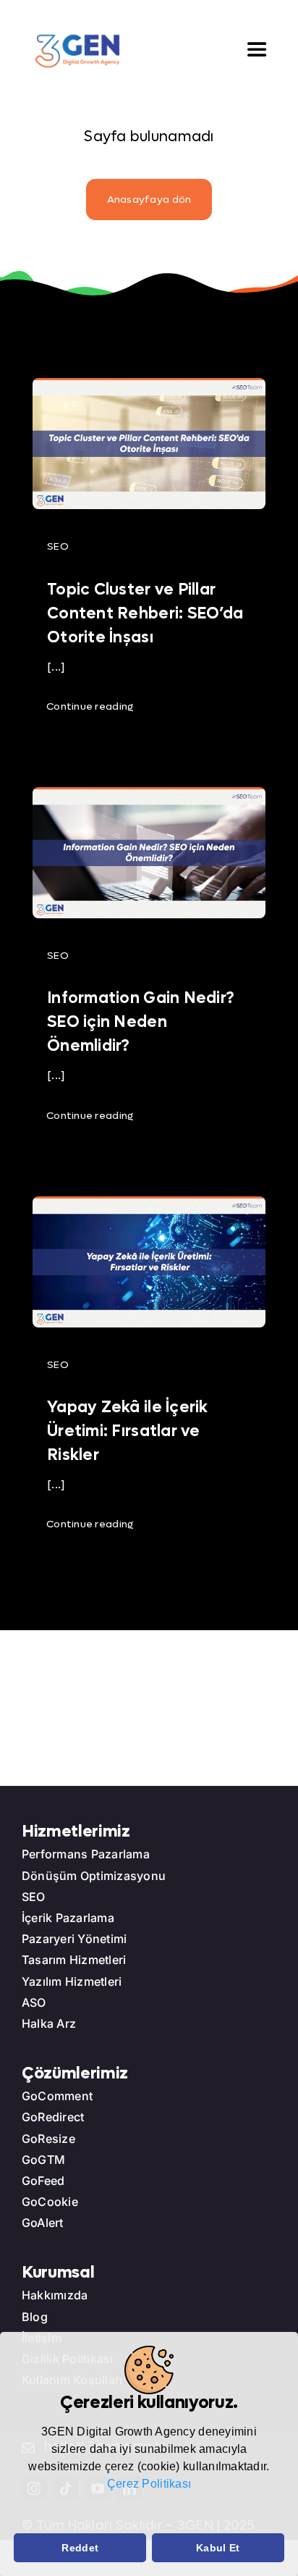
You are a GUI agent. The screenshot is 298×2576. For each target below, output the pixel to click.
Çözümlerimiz (75, 2073)
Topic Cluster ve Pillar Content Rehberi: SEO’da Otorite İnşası (145, 613)
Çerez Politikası (149, 2484)
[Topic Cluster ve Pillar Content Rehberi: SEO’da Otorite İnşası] (149, 389)
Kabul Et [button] (218, 2548)
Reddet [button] (80, 2548)
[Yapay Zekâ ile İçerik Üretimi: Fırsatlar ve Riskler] (149, 1207)
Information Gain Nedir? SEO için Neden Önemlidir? (141, 1022)
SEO (58, 546)
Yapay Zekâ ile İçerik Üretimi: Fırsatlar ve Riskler (128, 1431)
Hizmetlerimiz (76, 1832)
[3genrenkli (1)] (77, 39)
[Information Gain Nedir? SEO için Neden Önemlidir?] (149, 798)
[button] (16, 2514)
